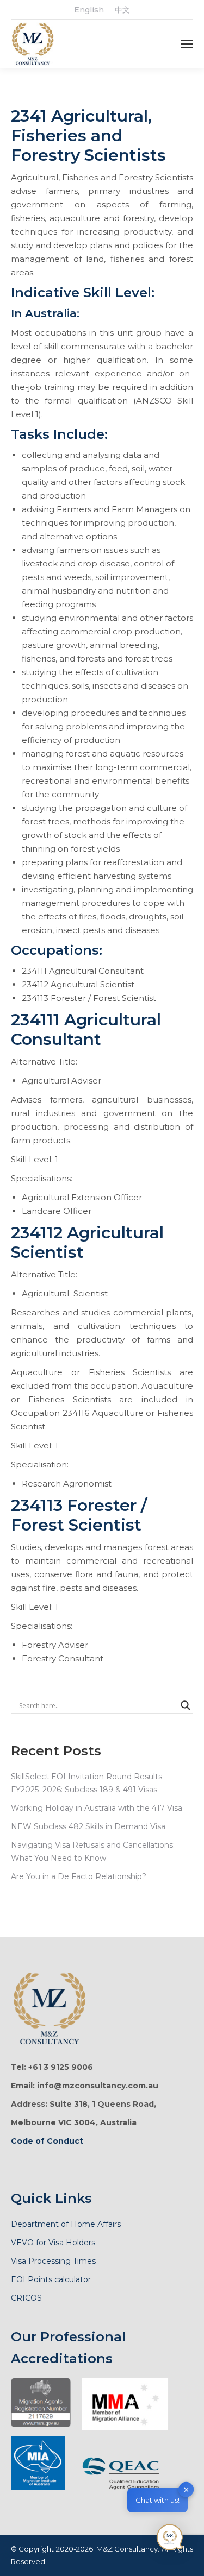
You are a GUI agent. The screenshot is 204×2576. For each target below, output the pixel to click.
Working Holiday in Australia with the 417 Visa (97, 1808)
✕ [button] (186, 2489)
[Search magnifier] (186, 1705)
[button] (170, 2540)
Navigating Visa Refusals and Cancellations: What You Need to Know (93, 1851)
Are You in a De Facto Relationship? (79, 1876)
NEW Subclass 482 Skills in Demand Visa (88, 1826)
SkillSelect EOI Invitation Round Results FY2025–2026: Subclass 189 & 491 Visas (86, 1783)
